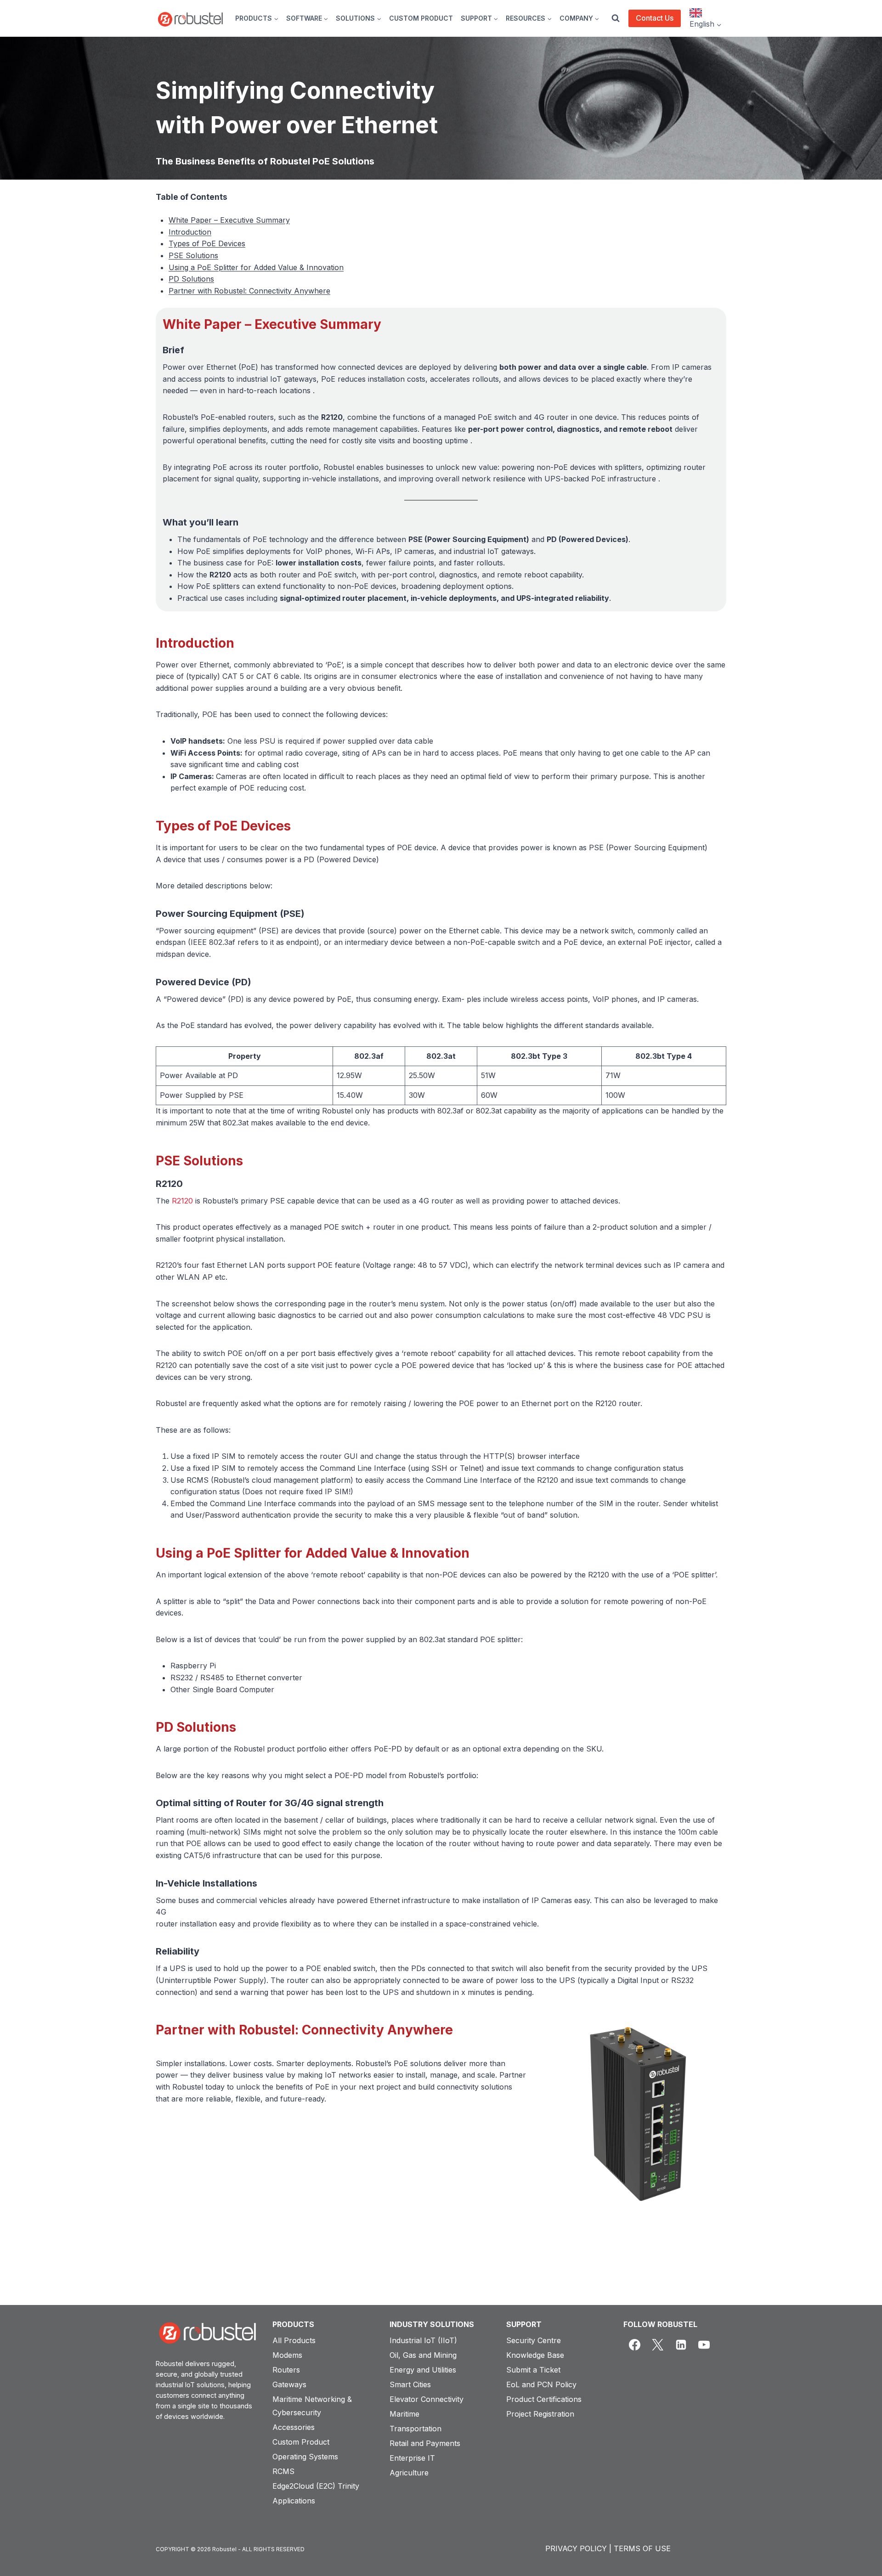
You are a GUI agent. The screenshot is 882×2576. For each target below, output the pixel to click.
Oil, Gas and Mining (423, 2355)
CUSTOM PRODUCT (421, 18)
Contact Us (655, 18)
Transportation (416, 2429)
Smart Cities (410, 2384)
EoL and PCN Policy (541, 2384)
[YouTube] (704, 2345)
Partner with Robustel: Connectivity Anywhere (249, 291)
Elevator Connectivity (427, 2399)
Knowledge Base (535, 2355)
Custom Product (301, 2442)
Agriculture (409, 2473)
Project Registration (540, 2414)
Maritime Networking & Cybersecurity (312, 2406)
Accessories (294, 2427)
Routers (286, 2370)
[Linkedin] (681, 2345)
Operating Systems (305, 2457)
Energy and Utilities (423, 2370)
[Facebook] (635, 2345)
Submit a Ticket (533, 2370)
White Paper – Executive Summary (229, 220)
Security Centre (534, 2340)
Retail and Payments (425, 2443)
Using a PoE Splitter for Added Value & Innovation (256, 267)
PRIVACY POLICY (576, 2548)
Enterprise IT (412, 2458)
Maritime (404, 2414)
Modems (287, 2355)
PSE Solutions (193, 255)
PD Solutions (191, 279)
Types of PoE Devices (207, 243)
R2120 (182, 1201)
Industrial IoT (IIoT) (423, 2340)
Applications (294, 2501)
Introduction (190, 232)
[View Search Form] (616, 18)
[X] (658, 2345)
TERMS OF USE (642, 2548)
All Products (294, 2340)
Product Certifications (544, 2399)
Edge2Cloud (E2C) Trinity (316, 2486)
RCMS (283, 2471)
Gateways (289, 2384)
